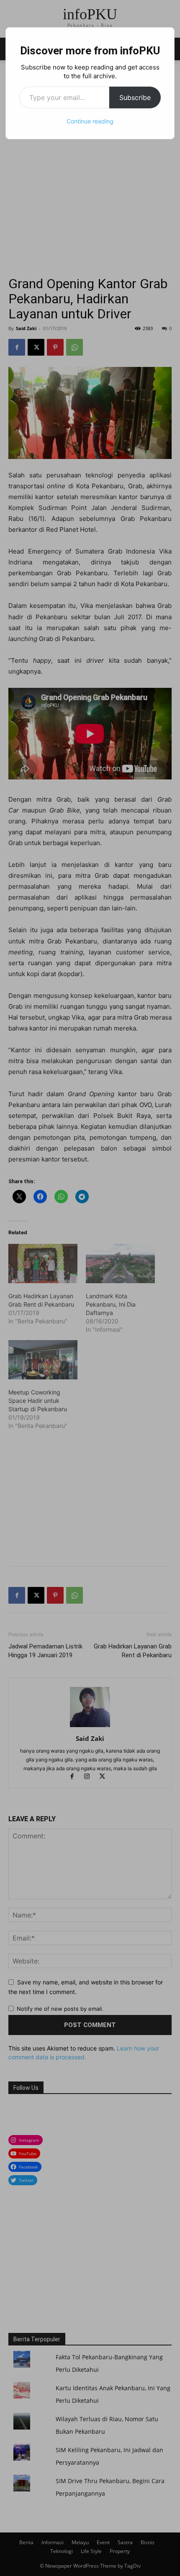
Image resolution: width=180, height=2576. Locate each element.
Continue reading (90, 121)
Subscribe (135, 97)
